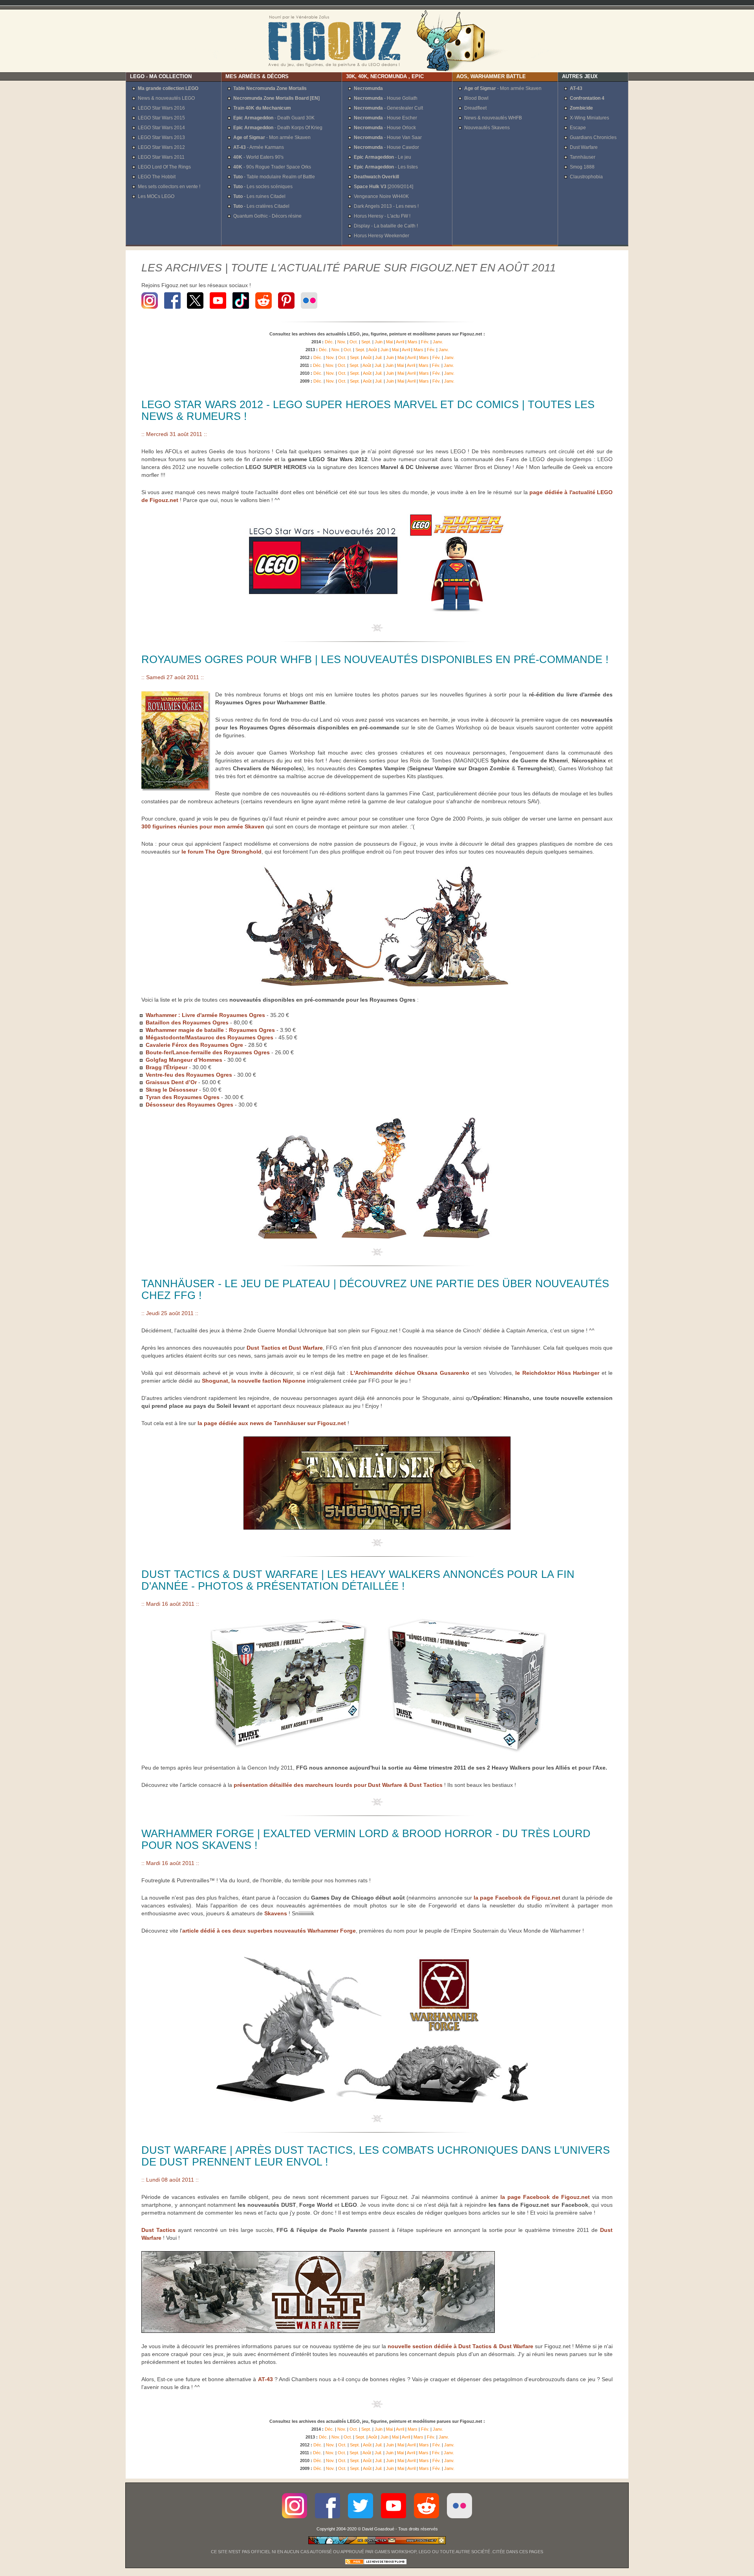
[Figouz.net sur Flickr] (459, 2521)
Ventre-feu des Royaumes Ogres (189, 1075)
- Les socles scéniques (263, 187)
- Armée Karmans (259, 147)
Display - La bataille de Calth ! (386, 226)
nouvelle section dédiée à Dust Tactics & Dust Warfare (460, 2346)
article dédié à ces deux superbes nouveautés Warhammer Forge (269, 1931)
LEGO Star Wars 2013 (161, 137)
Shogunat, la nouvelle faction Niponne (254, 1381)
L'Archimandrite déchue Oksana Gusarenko (410, 1373)
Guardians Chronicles (593, 137)
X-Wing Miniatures (589, 118)
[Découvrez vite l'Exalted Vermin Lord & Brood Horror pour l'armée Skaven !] (377, 2103)
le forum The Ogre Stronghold (221, 852)
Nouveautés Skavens (487, 128)
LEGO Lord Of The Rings (164, 167)
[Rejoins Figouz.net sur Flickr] (309, 310)
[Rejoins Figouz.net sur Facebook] (172, 310)
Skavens (276, 1913)
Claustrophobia (586, 177)
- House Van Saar (388, 137)
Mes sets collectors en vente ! (169, 187)
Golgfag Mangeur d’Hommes (184, 1060)
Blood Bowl (476, 98)
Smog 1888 (582, 167)
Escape (578, 128)
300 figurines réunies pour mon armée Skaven (203, 826)
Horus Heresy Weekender (382, 236)
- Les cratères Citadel (261, 206)
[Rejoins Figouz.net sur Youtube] (218, 310)
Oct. (354, 342)
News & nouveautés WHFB (493, 118)
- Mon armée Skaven (272, 137)
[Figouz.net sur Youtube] (393, 2521)
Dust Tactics (158, 2230)
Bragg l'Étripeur (167, 1067)
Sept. (366, 342)
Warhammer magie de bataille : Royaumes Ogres (210, 1030)
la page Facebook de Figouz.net (517, 1898)
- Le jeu (382, 157)
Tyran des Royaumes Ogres (183, 1097)
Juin (379, 342)
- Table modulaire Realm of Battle (274, 177)
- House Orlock (385, 128)
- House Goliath (386, 98)
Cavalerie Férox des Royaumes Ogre (194, 1045)
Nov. (342, 342)
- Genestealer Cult (388, 108)
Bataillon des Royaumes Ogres (188, 1022)
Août (373, 350)
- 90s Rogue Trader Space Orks (272, 167)
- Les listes (386, 167)
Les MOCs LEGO (156, 196)
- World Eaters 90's (258, 157)
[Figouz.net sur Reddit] (264, 310)
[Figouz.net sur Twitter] (361, 2521)
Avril (400, 342)
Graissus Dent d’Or (171, 1082)
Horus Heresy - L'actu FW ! (382, 216)
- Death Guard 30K (274, 118)
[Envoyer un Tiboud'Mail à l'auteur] (377, 2543)
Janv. (438, 342)
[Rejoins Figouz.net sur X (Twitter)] (195, 310)
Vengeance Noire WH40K (381, 196)
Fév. (425, 342)
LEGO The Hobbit (157, 177)
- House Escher (385, 118)
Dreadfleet (475, 108)
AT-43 (265, 2379)
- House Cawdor (386, 147)
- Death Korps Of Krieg (278, 128)
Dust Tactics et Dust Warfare (285, 1348)
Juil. (379, 357)
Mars (413, 342)
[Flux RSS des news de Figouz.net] (376, 2563)
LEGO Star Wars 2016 (161, 108)
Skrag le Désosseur (172, 1090)
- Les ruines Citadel (259, 196)
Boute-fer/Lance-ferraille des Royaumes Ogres (208, 1052)
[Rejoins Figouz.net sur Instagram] (151, 310)
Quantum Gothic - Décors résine (267, 216)
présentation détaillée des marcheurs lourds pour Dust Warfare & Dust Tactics (338, 1785)
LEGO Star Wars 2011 (161, 157)
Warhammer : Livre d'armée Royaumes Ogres (205, 1015)
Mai (389, 342)
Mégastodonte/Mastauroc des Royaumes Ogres (210, 1037)
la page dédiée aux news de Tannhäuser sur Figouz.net (272, 1423)
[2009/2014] (383, 187)
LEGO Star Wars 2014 (161, 128)
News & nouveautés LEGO (166, 98)
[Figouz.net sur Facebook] (328, 2521)
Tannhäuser (583, 157)
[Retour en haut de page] (377, 630)
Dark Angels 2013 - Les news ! (386, 206)
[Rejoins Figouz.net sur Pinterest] (286, 310)
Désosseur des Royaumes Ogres (189, 1105)
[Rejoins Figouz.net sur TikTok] (241, 310)
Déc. (329, 342)
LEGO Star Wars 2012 (161, 147)
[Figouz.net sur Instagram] (295, 2521)
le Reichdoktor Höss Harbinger (557, 1373)
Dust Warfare (584, 147)
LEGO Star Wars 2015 (161, 118)
